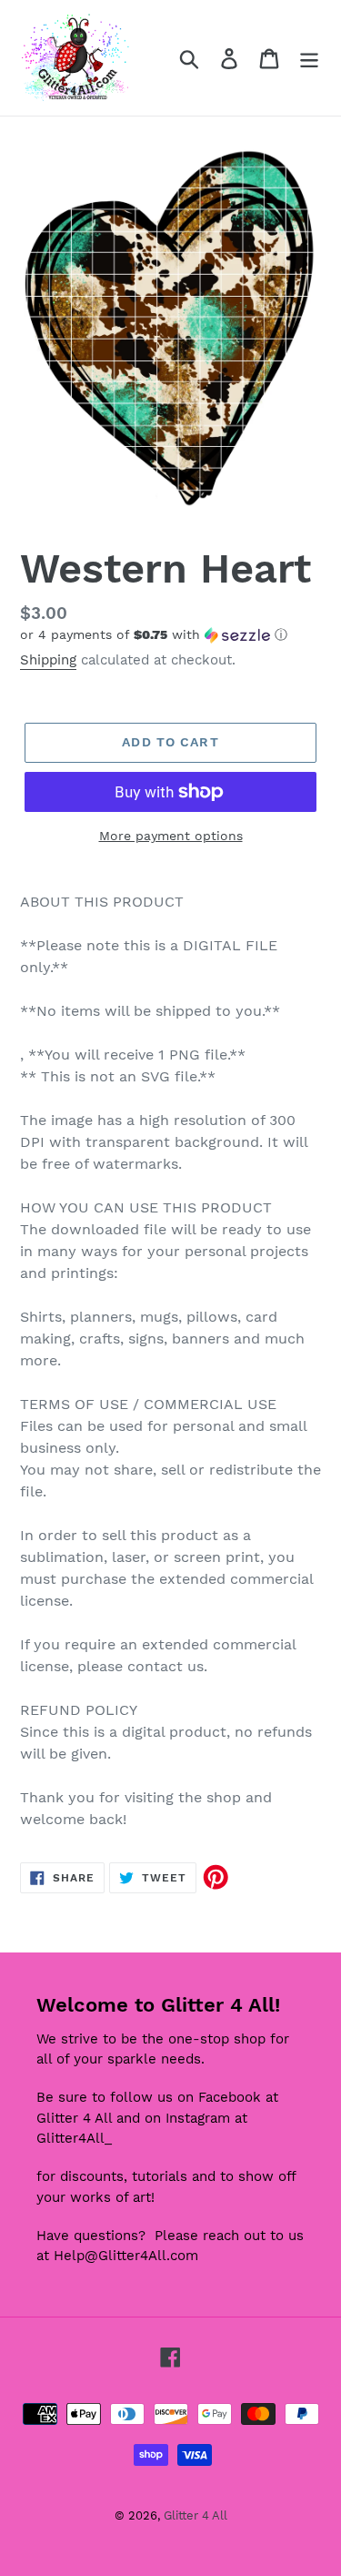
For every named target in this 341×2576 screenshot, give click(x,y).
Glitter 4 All (196, 2515)
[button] (170, 635)
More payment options (171, 836)
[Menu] (309, 58)
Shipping (48, 660)
